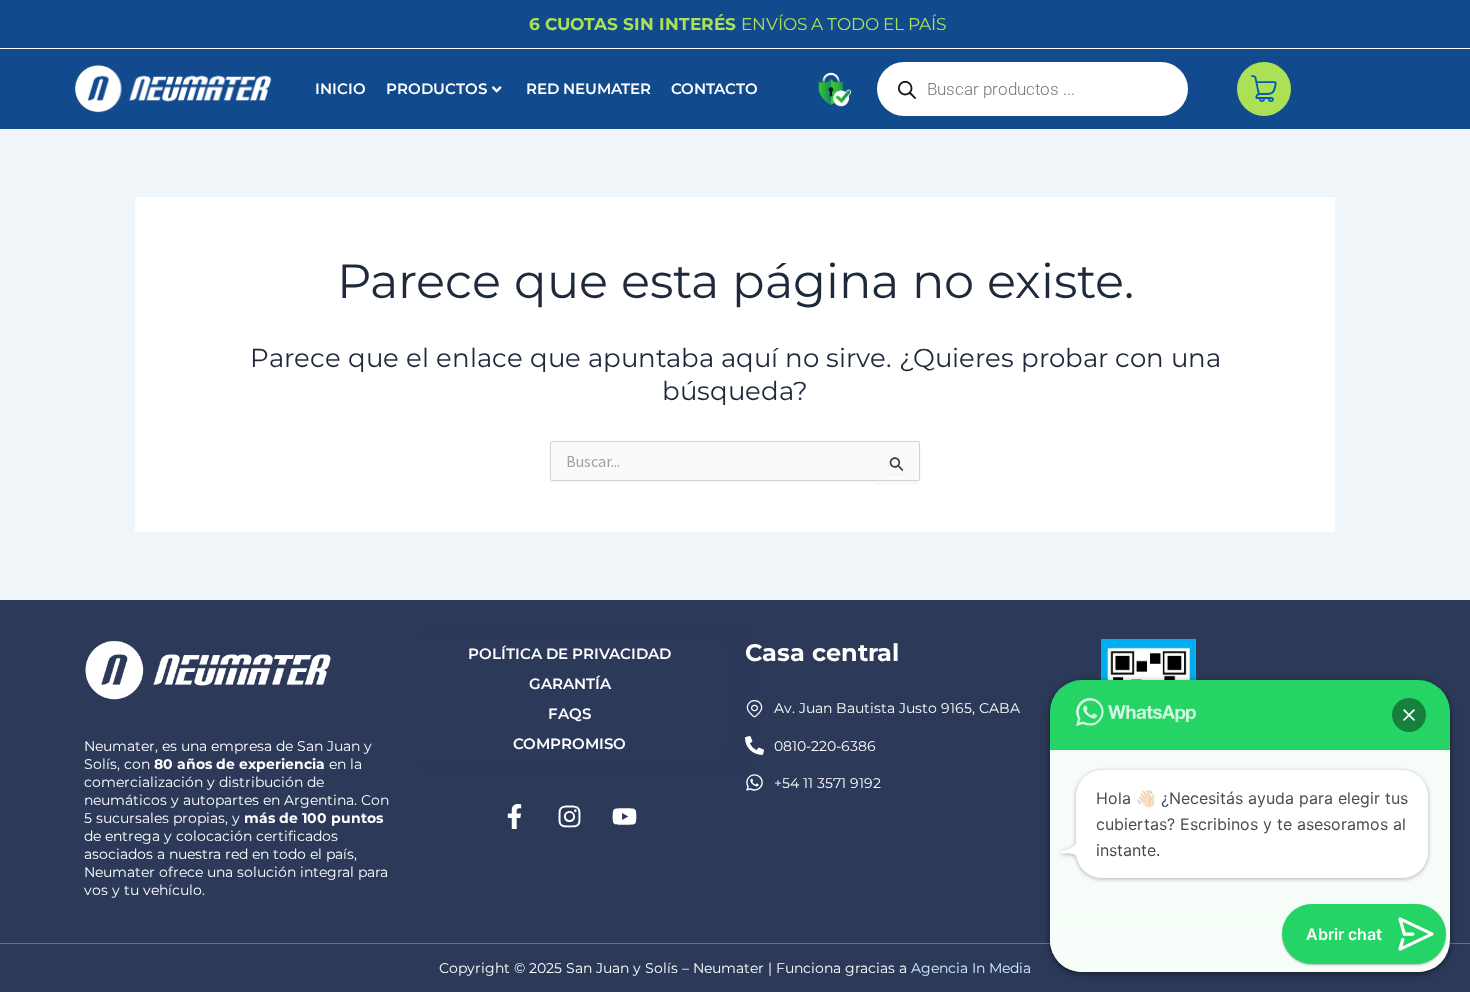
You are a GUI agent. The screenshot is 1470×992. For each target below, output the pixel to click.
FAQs (569, 713)
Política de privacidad (569, 653)
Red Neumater (588, 88)
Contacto (714, 88)
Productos (436, 88)
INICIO (340, 88)
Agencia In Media (971, 968)
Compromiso (569, 743)
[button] (1409, 715)
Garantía (570, 683)
